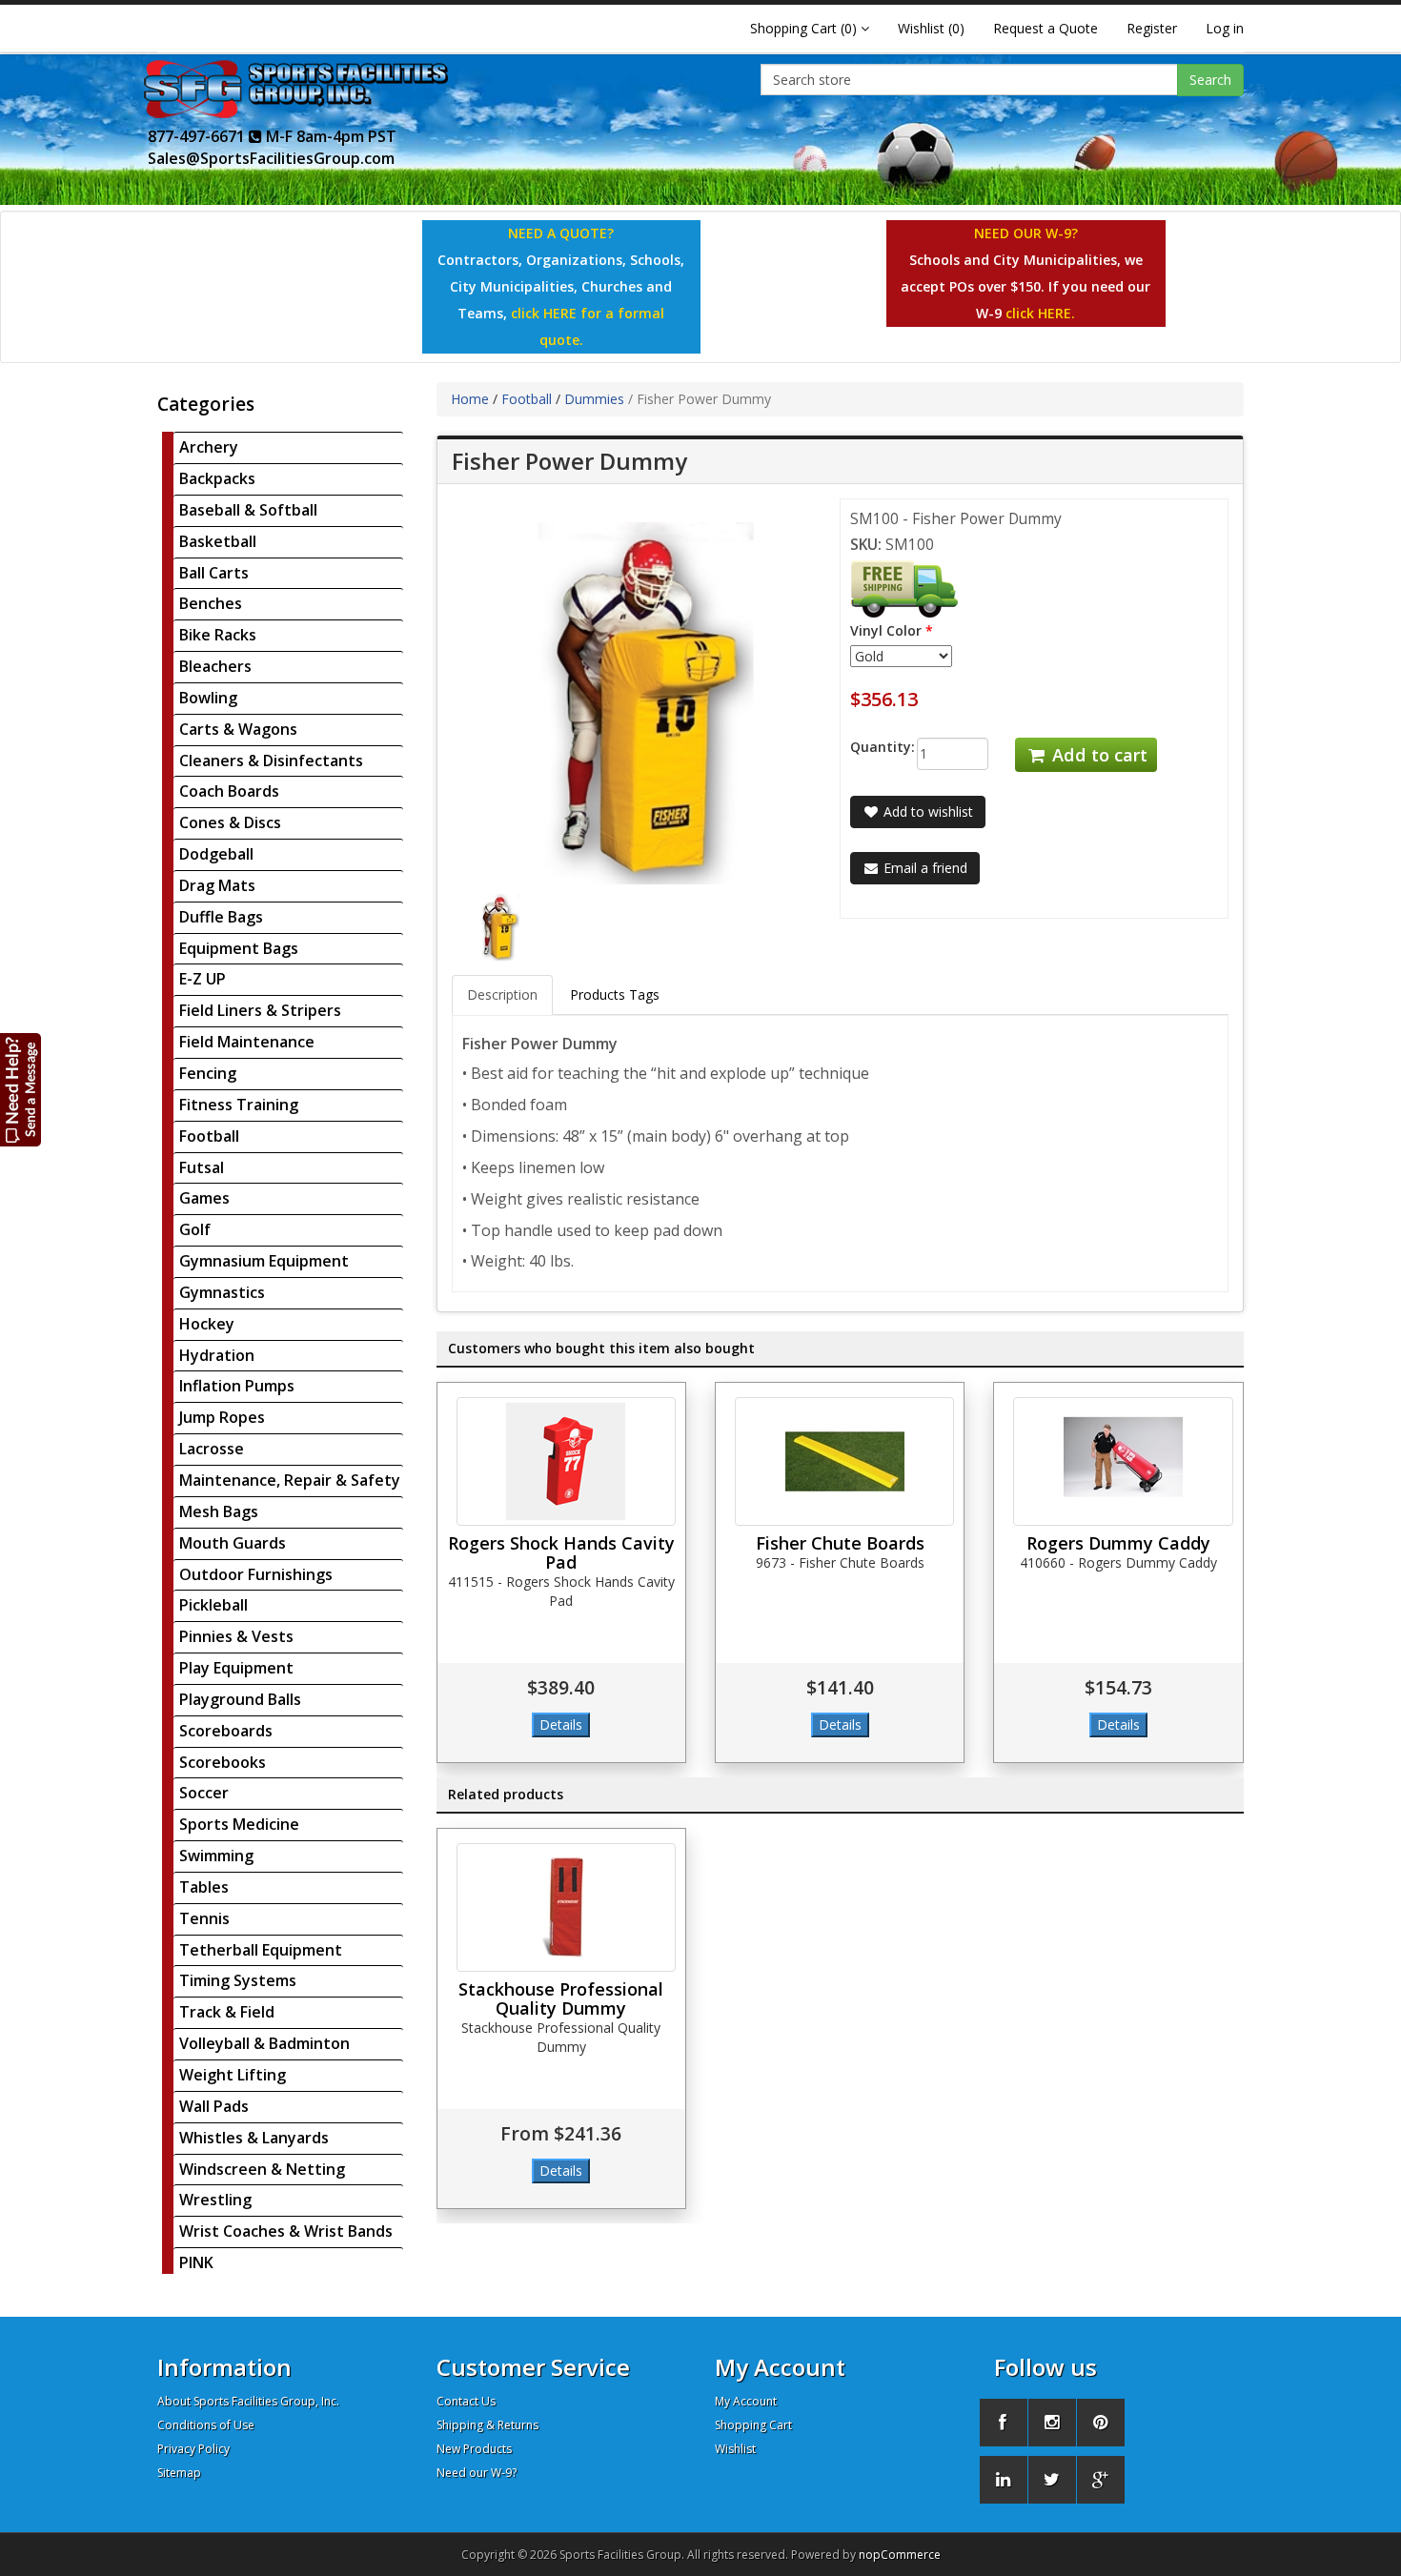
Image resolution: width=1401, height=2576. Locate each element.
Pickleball (213, 1605)
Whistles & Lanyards (254, 2138)
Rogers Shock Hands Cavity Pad (561, 1552)
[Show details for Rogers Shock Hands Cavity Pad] (566, 1461)
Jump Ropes (222, 1417)
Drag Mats (217, 885)
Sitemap (179, 2473)
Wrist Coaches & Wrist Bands (286, 2231)
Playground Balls (240, 1699)
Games (204, 1198)
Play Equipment (236, 1668)
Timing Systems (238, 1980)
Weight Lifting (233, 2075)
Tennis (204, 1918)
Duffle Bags (221, 917)
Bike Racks (218, 635)
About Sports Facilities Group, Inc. (248, 2401)
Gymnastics (222, 1292)
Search (1210, 80)
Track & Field (227, 2012)
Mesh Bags (219, 1511)
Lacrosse (212, 1449)
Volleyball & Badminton (264, 2043)
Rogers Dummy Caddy (1118, 1543)
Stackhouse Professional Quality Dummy (561, 1998)
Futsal (202, 1167)
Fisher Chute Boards (840, 1543)
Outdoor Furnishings (256, 1574)
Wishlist (735, 2449)
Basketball (218, 541)
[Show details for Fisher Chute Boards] (844, 1461)
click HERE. (1040, 313)
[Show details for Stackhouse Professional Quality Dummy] (566, 1907)
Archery (209, 447)
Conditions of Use (206, 2425)
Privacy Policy (193, 2449)
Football (209, 1136)
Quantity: (869, 747)
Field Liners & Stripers (260, 1010)
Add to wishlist (926, 811)
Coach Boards (229, 791)
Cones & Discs (230, 822)
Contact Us (466, 2401)
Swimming (216, 1856)
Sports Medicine (239, 1824)
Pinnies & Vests (236, 1636)
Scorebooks (223, 1762)
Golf (195, 1229)
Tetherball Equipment (261, 1950)
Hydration (217, 1355)
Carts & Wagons (238, 729)
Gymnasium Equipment (264, 1261)
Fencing (208, 1073)
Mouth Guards (233, 1543)
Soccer (204, 1793)
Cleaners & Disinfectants (271, 761)
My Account (746, 2401)
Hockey (207, 1324)
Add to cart (1097, 755)
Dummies (594, 399)
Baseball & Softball (248, 510)
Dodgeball (216, 854)
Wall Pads (214, 2106)
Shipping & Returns (487, 2425)
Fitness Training (239, 1105)
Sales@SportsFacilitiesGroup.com (271, 158)
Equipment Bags (239, 948)
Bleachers (215, 666)
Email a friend (924, 868)
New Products (474, 2449)
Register (1152, 28)
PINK (196, 2262)
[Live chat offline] (21, 1089)
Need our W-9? (477, 2473)
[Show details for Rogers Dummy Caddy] (1123, 1461)
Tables (204, 1887)
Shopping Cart (753, 2425)
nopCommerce (900, 2555)
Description (502, 994)
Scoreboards (226, 1731)
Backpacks (217, 478)
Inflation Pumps (237, 1386)
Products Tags (615, 994)
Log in (1225, 28)
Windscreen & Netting (262, 2169)
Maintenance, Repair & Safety (290, 1480)
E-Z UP (203, 979)
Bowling (208, 698)
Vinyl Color (886, 630)
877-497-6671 (198, 136)
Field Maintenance (247, 1042)
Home (470, 399)
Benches (211, 603)
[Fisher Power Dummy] (499, 926)
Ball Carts (214, 573)
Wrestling (215, 2200)
